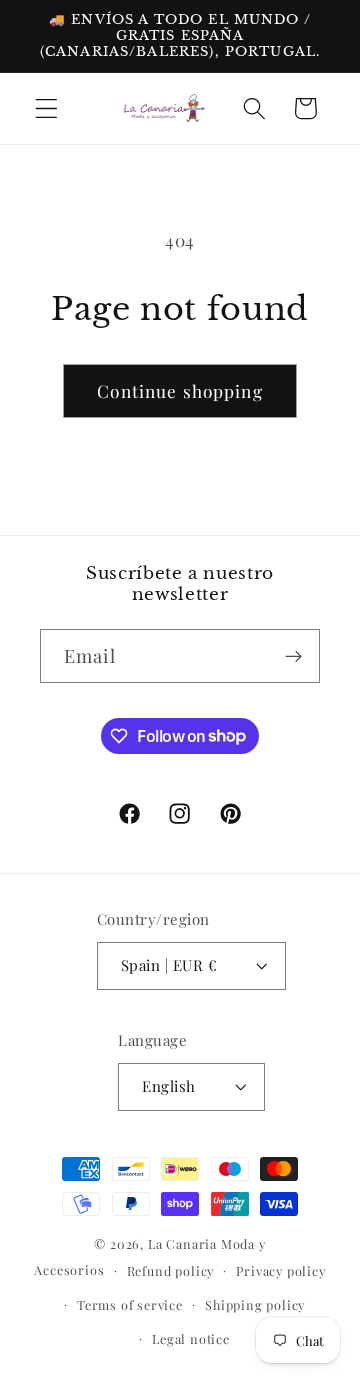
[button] (46, 108)
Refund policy (170, 1270)
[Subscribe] (293, 656)
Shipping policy (255, 1304)
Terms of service (130, 1304)
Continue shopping (180, 390)
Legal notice (191, 1338)
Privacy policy (280, 1270)
